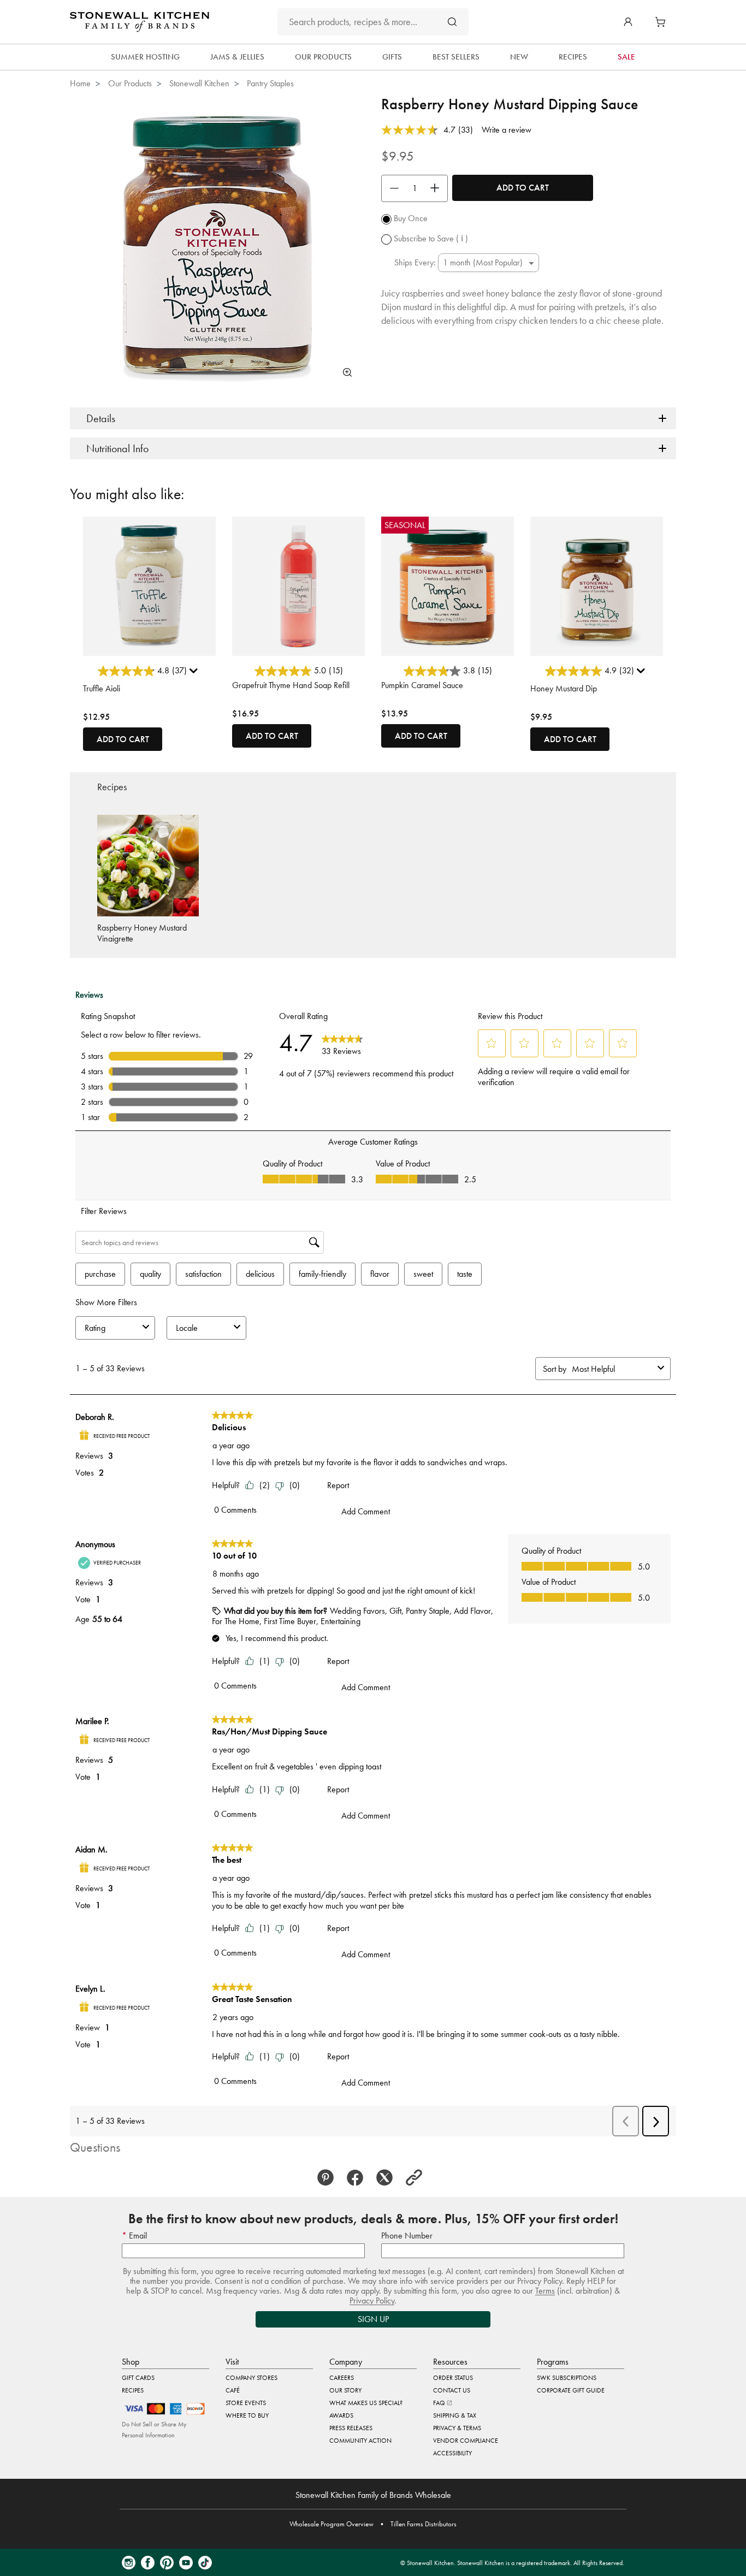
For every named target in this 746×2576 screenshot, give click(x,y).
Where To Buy (247, 2415)
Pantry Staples (270, 83)
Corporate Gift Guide (571, 2390)
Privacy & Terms (457, 2428)
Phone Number (407, 2236)
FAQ (440, 2403)
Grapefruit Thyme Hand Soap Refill (291, 685)
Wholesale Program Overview (331, 2524)
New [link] (519, 57)
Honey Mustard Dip (564, 688)
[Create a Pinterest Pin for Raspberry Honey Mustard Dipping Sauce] (329, 2178)
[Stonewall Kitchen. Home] (140, 22)
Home (80, 83)
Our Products (130, 83)
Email (137, 2236)
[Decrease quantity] (392, 188)
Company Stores (251, 2378)
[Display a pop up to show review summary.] (195, 673)
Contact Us (452, 2390)
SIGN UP (373, 2319)
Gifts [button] (392, 57)
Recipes (133, 2390)
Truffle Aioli (102, 688)
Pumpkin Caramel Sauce (422, 685)
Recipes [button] (573, 57)
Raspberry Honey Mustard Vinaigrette (142, 933)
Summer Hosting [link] (145, 57)
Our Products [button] (323, 57)
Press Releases (351, 2428)
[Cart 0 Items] (663, 22)
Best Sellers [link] (456, 57)
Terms (545, 2291)
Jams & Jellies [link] (237, 57)
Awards (341, 2415)
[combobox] (373, 22)
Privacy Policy (372, 2300)
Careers (342, 2378)
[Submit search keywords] (452, 22)
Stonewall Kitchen (199, 83)
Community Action (360, 2441)
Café (233, 2390)
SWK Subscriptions (567, 2378)
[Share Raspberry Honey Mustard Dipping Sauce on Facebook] (358, 2178)
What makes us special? (366, 2403)
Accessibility (452, 2453)
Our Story (345, 2390)
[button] (628, 22)
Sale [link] (626, 57)
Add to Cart (523, 188)
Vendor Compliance (466, 2441)
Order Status (453, 2378)
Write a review (507, 130)
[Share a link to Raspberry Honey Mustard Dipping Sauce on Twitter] (388, 2178)
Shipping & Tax (455, 2415)
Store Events (246, 2403)
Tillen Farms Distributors (424, 2524)
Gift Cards (138, 2378)
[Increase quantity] (437, 188)
